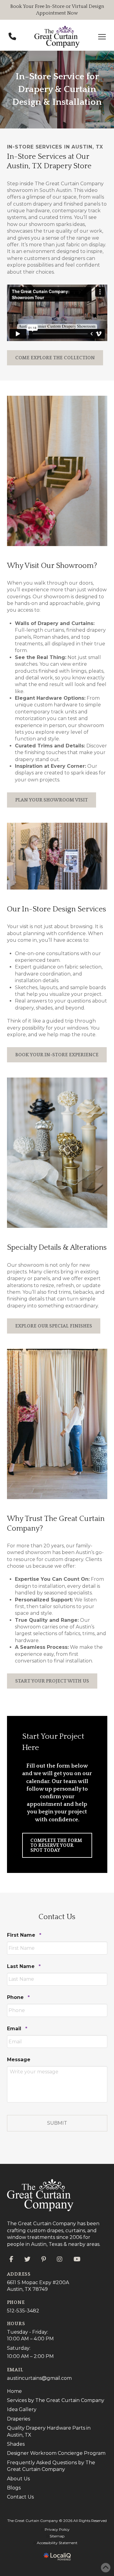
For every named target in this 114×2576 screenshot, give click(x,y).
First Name (24, 1935)
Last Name (24, 1966)
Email (17, 2029)
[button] (102, 37)
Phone (18, 1997)
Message (19, 2060)
